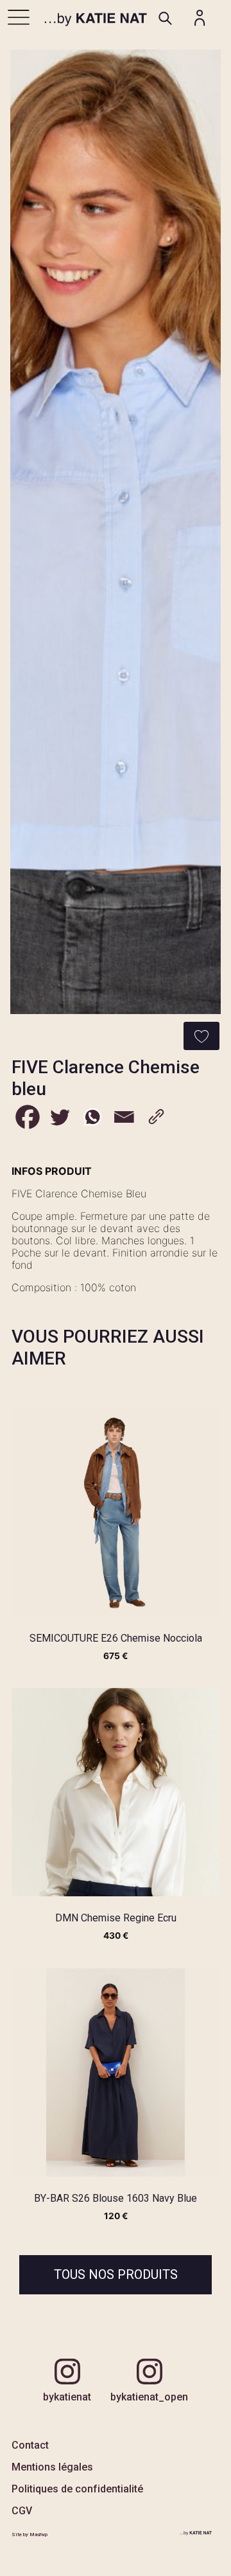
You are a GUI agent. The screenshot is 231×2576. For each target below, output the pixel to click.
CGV (22, 2511)
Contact (30, 2445)
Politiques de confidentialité (77, 2489)
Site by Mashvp (30, 2535)
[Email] (124, 1117)
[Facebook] (28, 1117)
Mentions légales (52, 2467)
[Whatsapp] (92, 1117)
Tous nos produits (116, 2274)
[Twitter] (60, 1117)
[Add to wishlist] (201, 1036)
